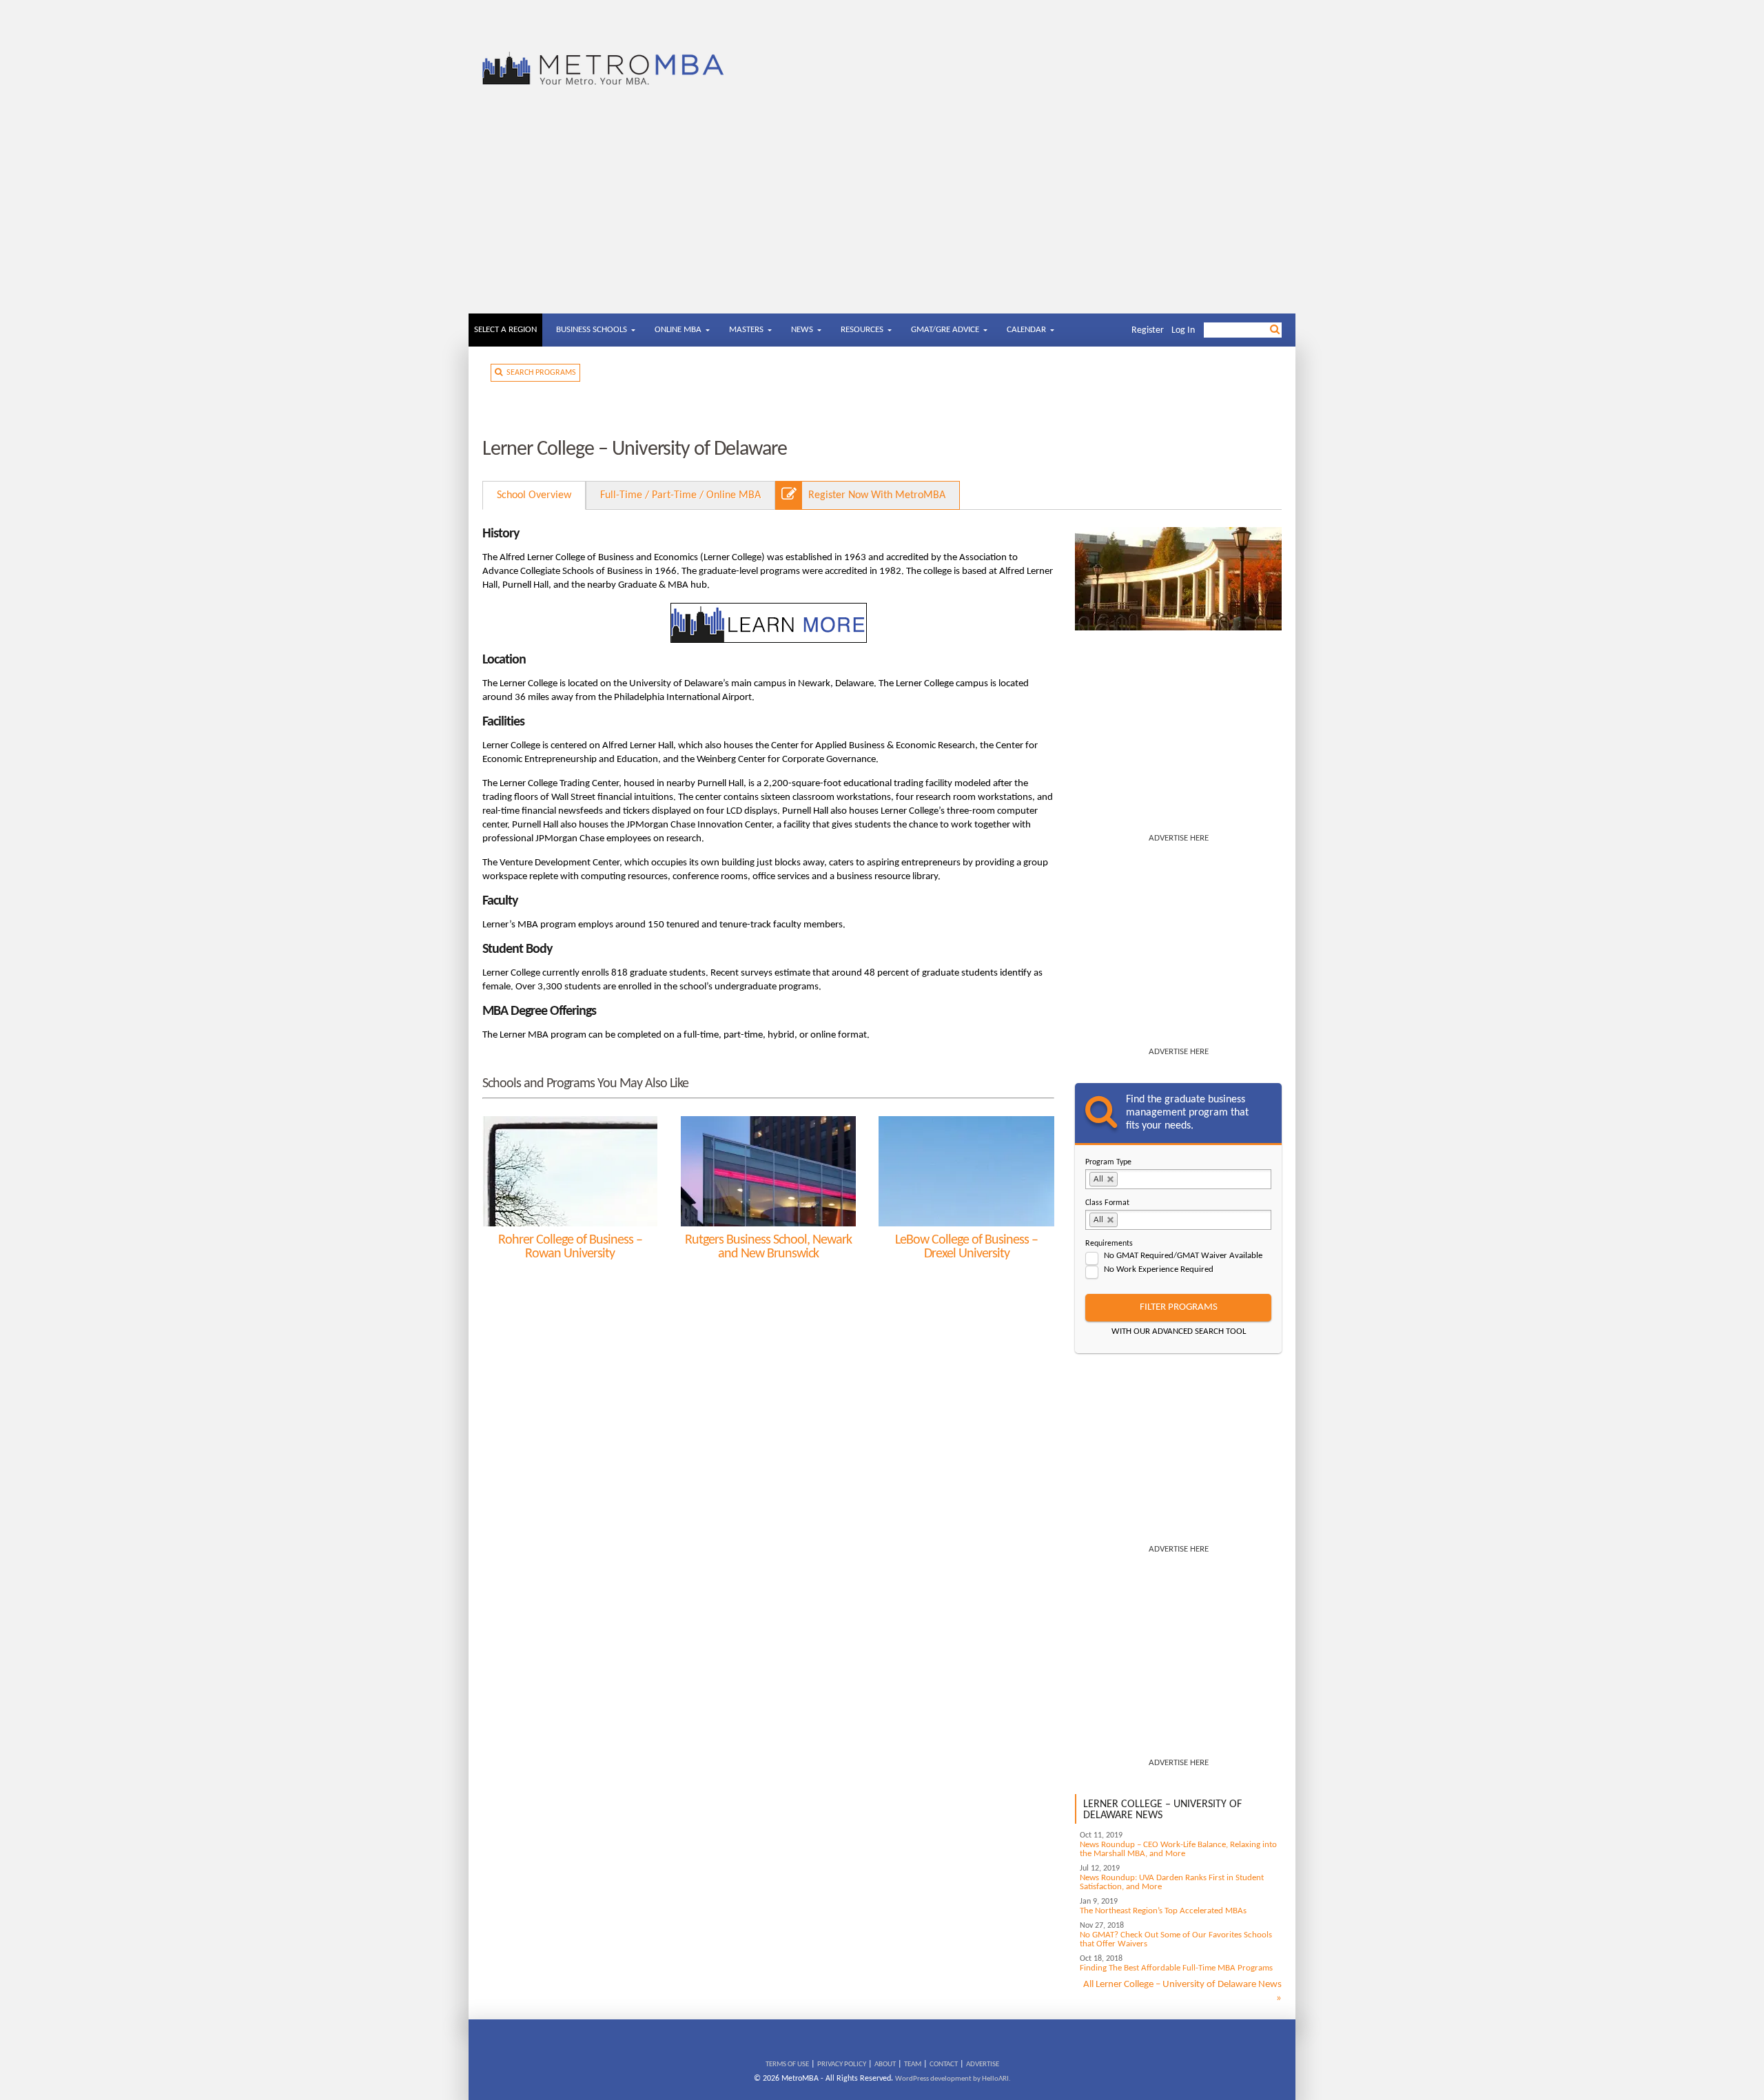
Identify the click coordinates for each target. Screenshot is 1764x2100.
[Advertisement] (882, 210)
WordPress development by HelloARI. (953, 2079)
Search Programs (539, 373)
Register (1148, 330)
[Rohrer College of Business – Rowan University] (570, 1171)
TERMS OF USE (787, 2065)
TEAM (913, 2065)
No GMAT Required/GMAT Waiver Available (1183, 1256)
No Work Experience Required (1159, 1269)
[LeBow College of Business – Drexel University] (966, 1171)
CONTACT (944, 2065)
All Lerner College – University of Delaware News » (1182, 1991)
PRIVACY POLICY (842, 2065)
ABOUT (885, 2065)
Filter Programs (1179, 1307)
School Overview (534, 495)
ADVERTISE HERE (1179, 838)
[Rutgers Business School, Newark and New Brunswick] (768, 1171)
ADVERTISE (983, 2065)
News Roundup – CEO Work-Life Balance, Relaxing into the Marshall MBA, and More (1178, 1849)
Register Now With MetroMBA (877, 495)
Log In (1183, 330)
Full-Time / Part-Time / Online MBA (680, 495)
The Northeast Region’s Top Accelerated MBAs (1163, 1911)
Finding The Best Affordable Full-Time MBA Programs (1176, 1968)
